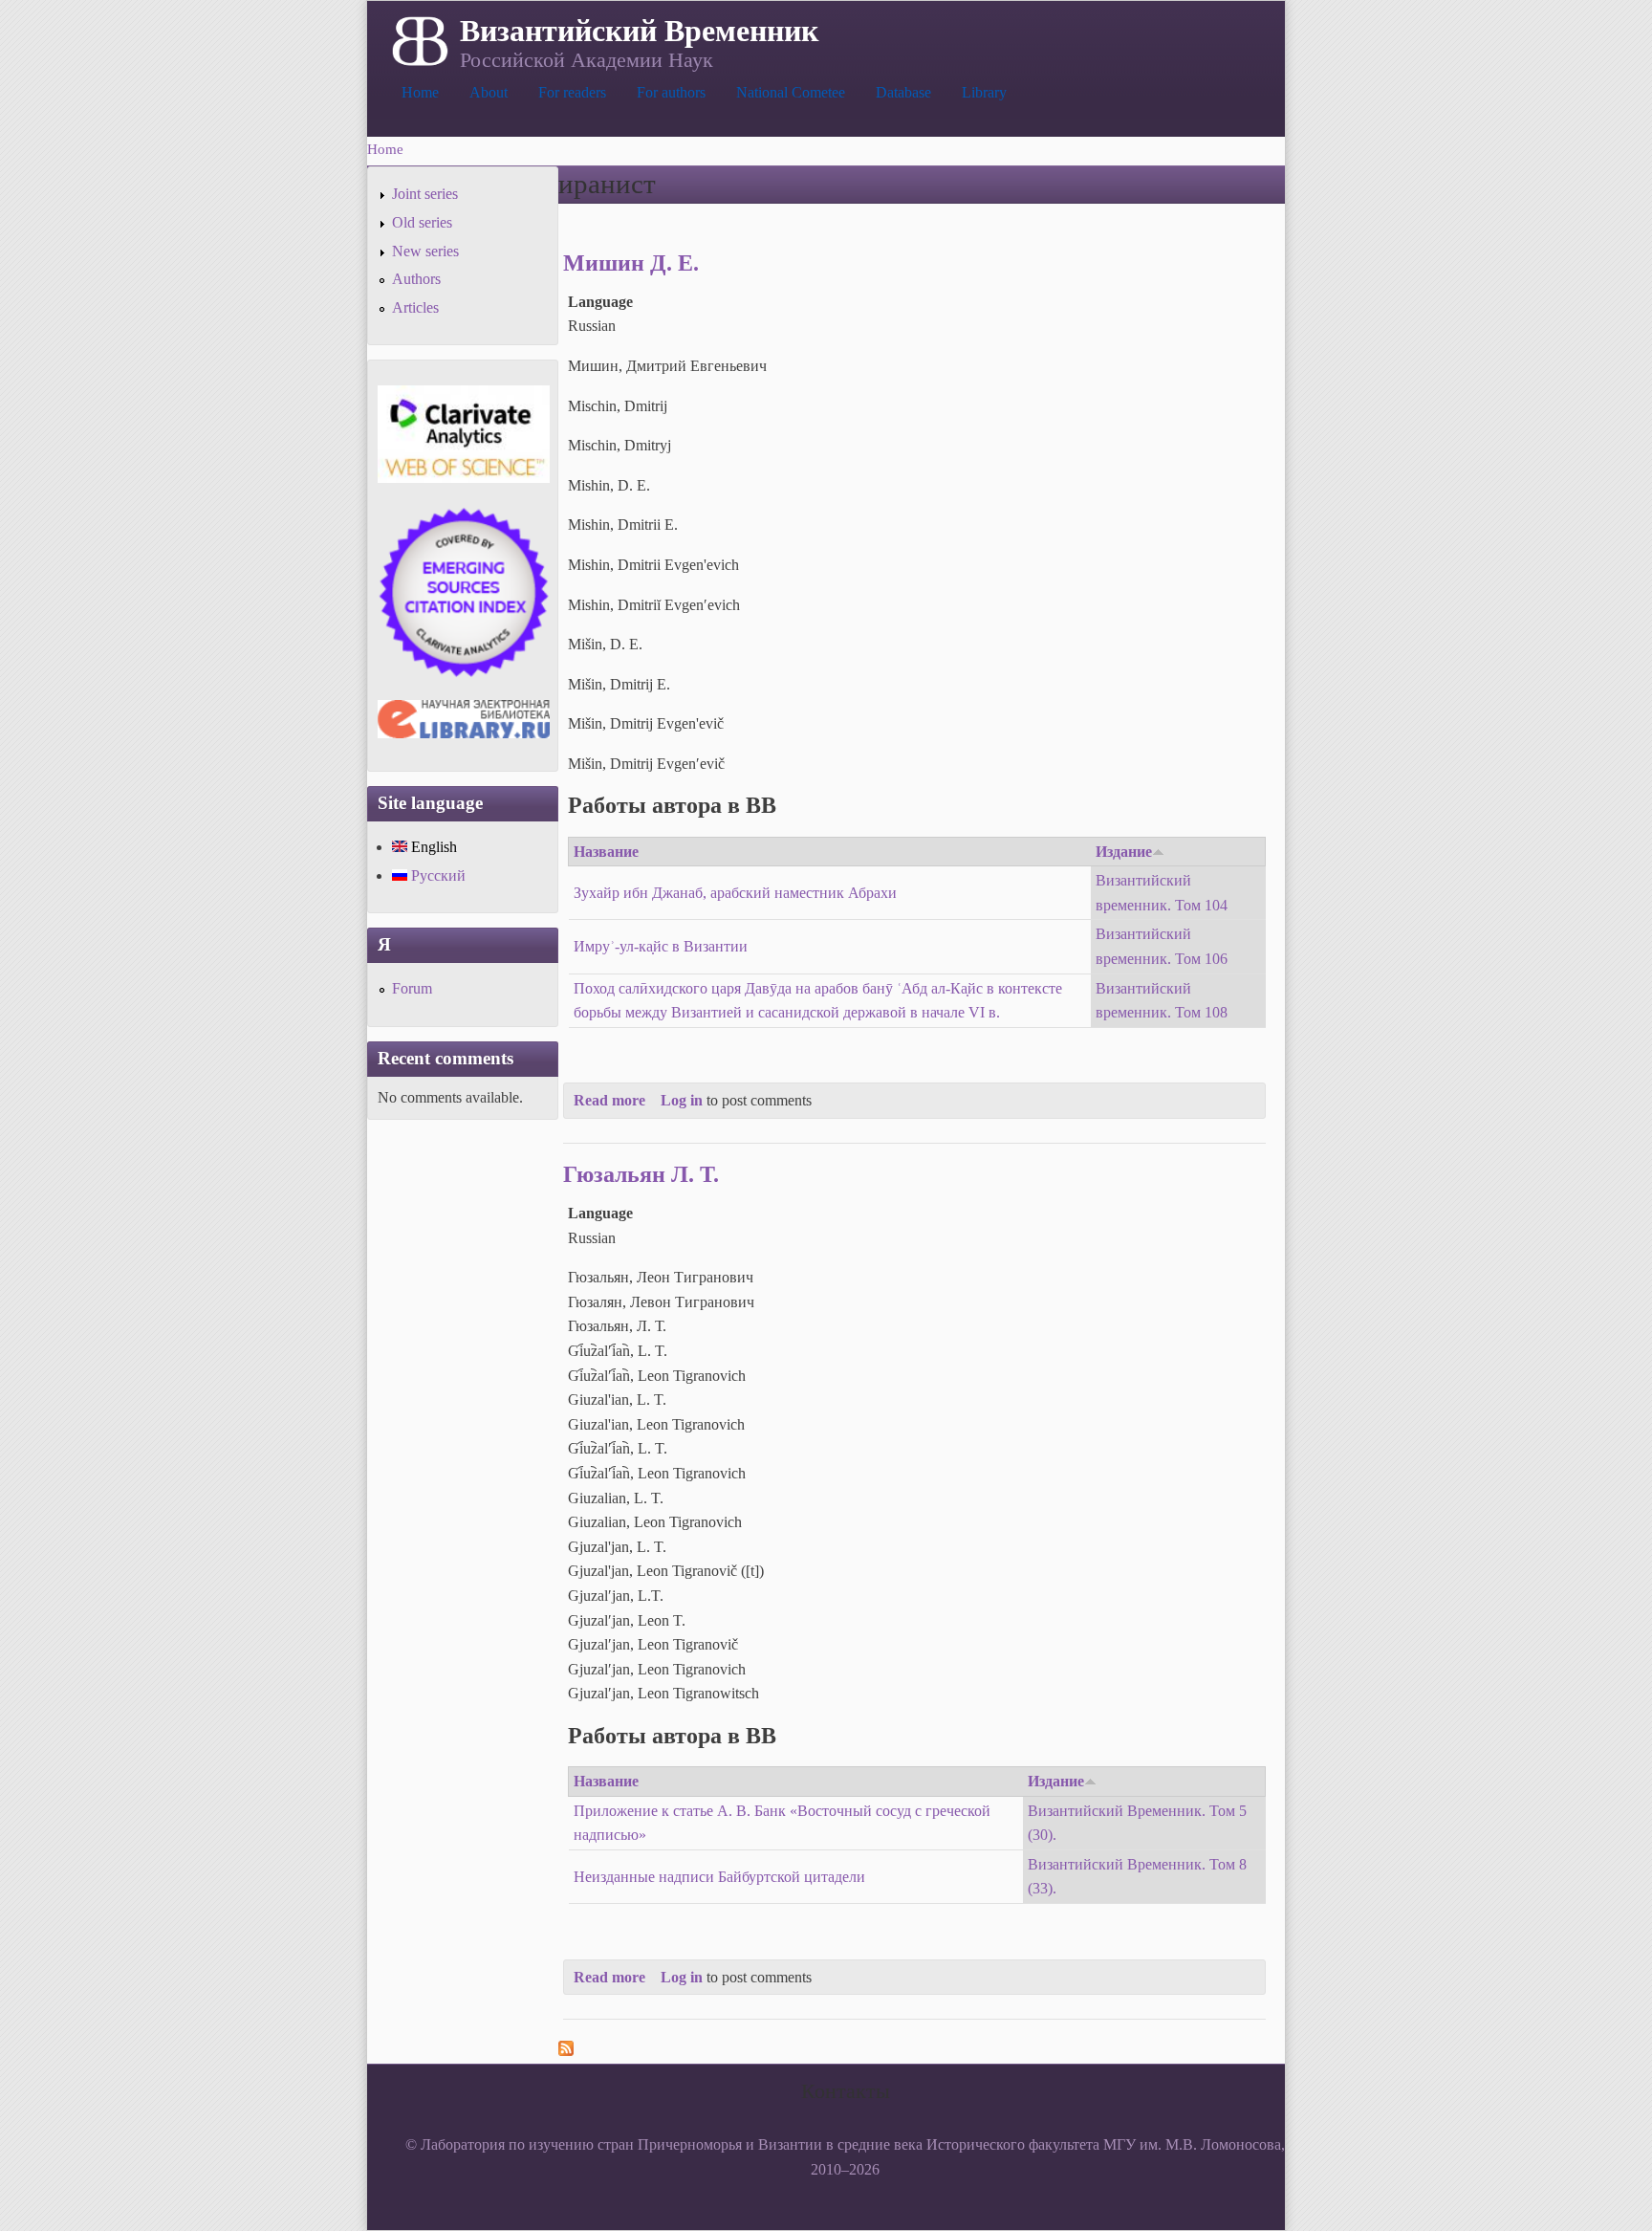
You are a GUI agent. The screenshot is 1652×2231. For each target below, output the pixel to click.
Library (984, 92)
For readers (572, 92)
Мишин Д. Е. (631, 263)
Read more (609, 1100)
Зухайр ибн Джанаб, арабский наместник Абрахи (735, 893)
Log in (682, 1100)
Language (600, 302)
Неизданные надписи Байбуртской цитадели (719, 1877)
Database (903, 92)
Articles (415, 307)
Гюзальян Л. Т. (641, 1174)
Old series (422, 222)
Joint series (425, 194)
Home (420, 92)
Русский (436, 875)
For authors (671, 92)
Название (606, 852)
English (432, 847)
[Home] (418, 39)
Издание (1124, 852)
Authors (416, 279)
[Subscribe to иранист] (566, 2051)
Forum (412, 988)
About (489, 92)
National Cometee (791, 92)
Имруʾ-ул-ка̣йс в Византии (661, 946)
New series (425, 251)
